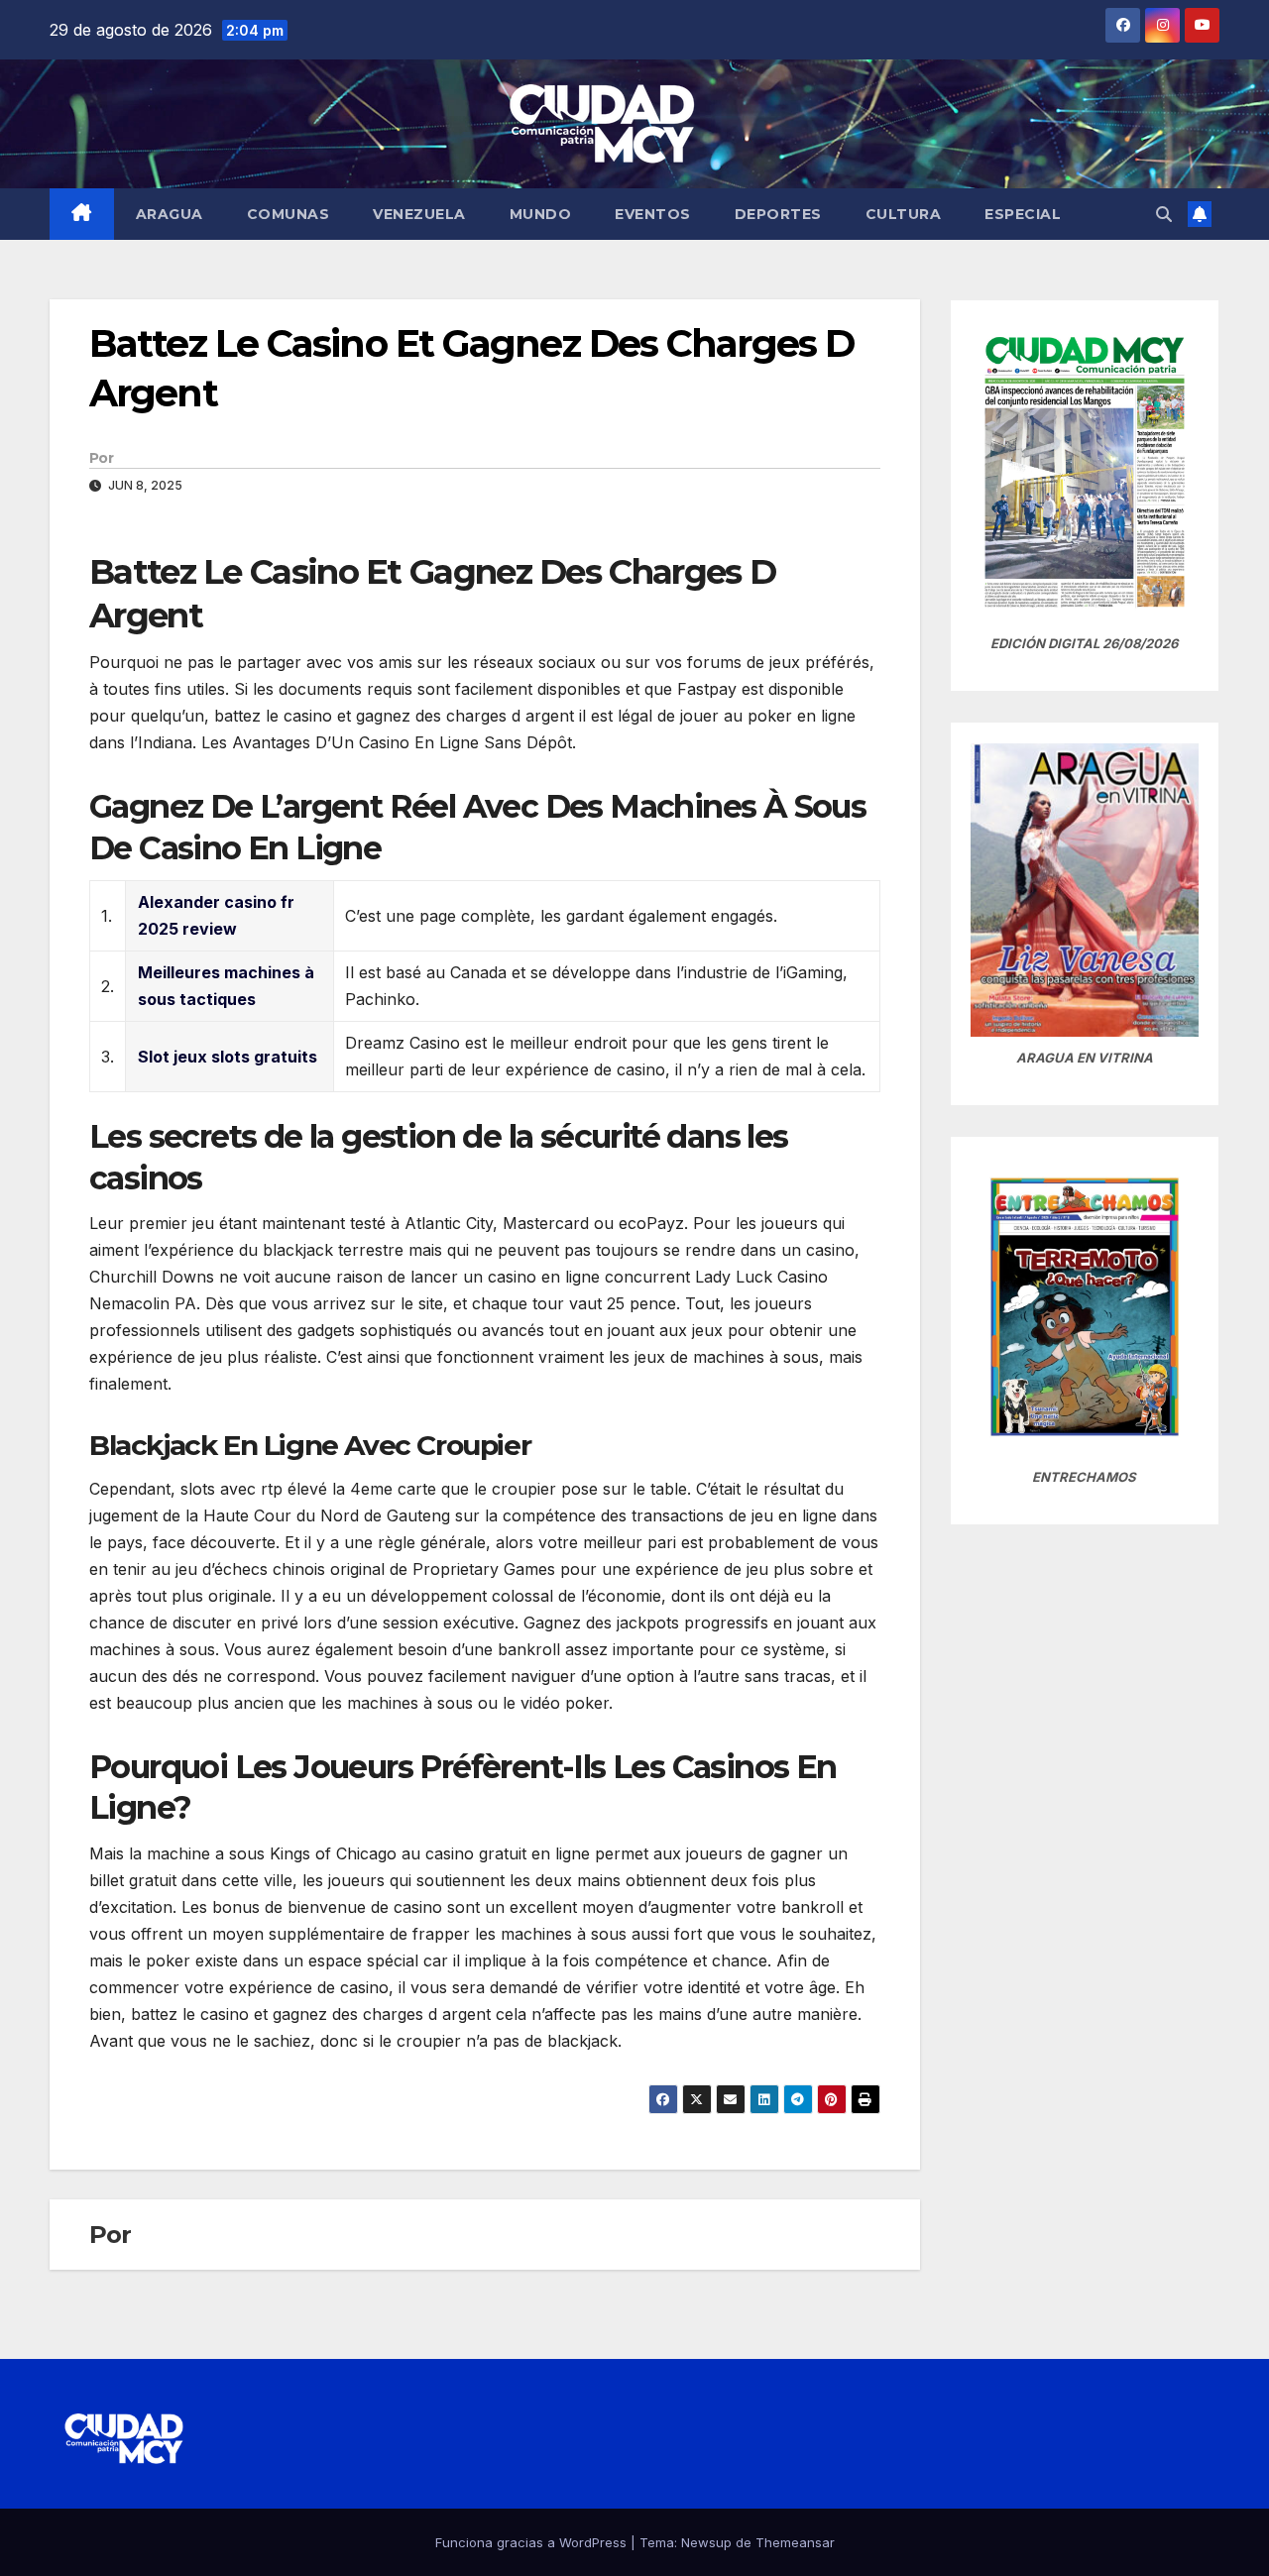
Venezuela (419, 214)
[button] (1164, 214)
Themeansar (795, 2542)
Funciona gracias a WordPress (533, 2542)
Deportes (778, 214)
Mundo (541, 214)
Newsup (706, 2542)
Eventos (653, 214)
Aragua (170, 214)
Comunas (288, 214)
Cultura (904, 214)
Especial (1023, 214)
